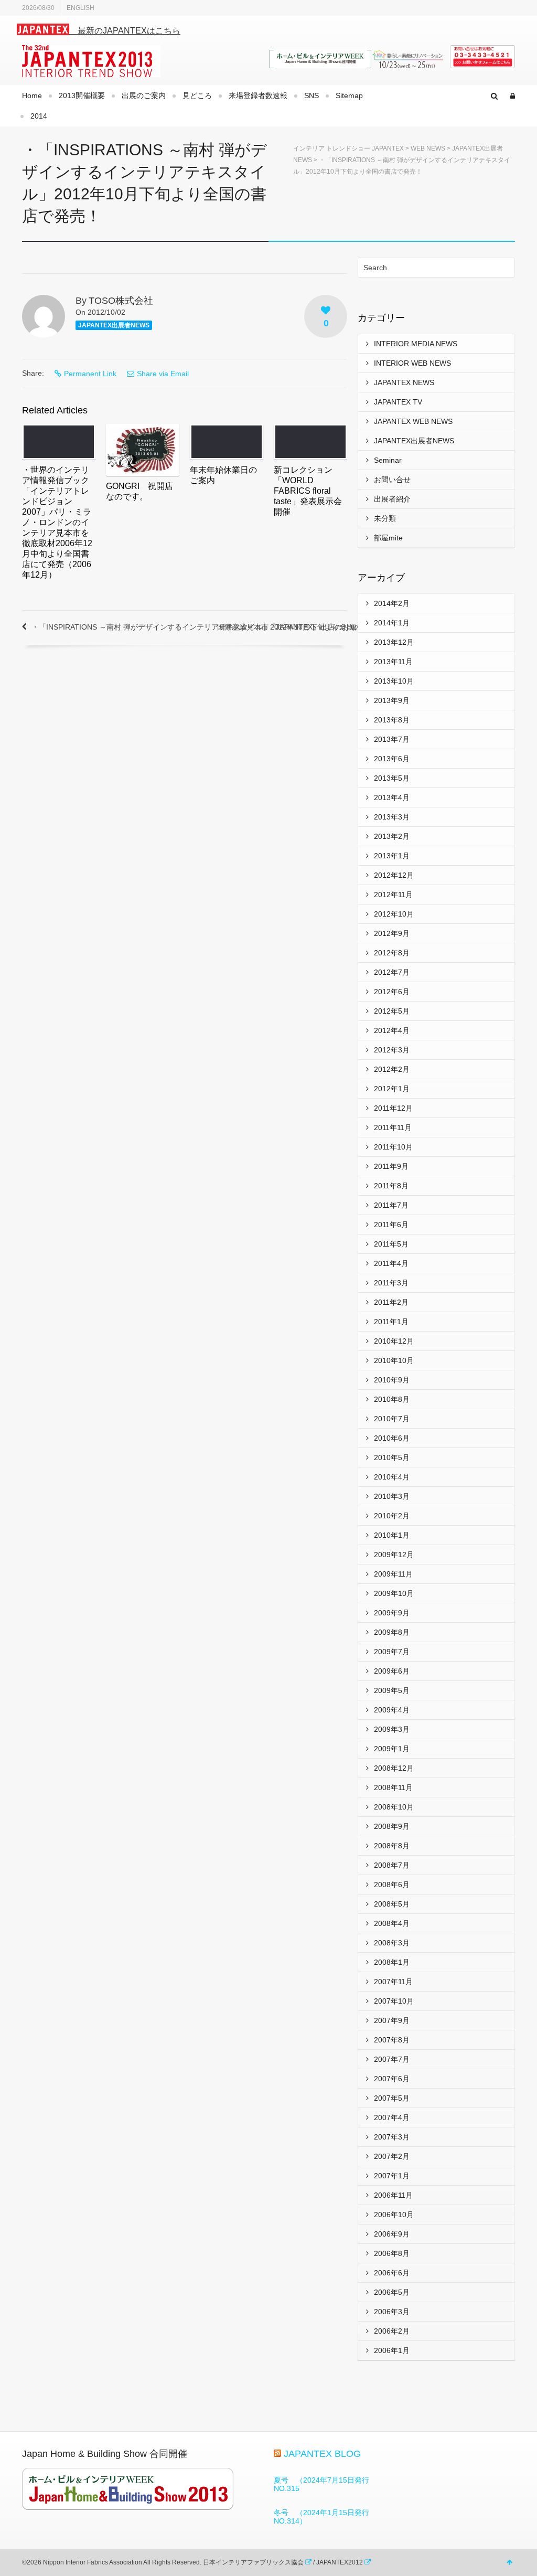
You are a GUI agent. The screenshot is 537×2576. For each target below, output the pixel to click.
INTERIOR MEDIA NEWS (416, 344)
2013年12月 (394, 642)
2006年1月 (392, 2350)
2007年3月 (392, 2137)
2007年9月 (392, 2020)
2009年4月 (392, 1710)
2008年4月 (392, 1923)
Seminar (388, 460)
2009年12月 (394, 1555)
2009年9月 (392, 1613)
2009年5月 (392, 1690)
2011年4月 (391, 1263)
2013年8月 (392, 720)
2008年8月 (392, 1846)
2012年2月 (392, 1069)
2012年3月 (392, 1050)
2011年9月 (391, 1166)
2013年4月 (392, 797)
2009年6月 (392, 1671)
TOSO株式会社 (121, 301)
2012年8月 (392, 953)
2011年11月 (393, 1127)
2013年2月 (392, 836)
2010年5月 (392, 1457)
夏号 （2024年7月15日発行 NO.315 (325, 2484)
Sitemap (349, 95)
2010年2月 (392, 1516)
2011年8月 (391, 1186)
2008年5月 (392, 1904)
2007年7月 (392, 2059)
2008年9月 (392, 1826)
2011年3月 (391, 1283)
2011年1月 (391, 1322)
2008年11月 (393, 1787)
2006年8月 (392, 2253)
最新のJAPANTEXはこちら (125, 31)
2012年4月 (392, 1030)
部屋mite (388, 538)
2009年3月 (392, 1729)
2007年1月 (392, 2176)
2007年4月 (392, 2117)
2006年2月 (392, 2331)
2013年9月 (392, 700)
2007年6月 (392, 2079)
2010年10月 (394, 1360)
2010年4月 (392, 1477)
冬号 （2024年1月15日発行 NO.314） (325, 2517)
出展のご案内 (144, 95)
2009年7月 (392, 1652)
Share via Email (163, 374)
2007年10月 (394, 2001)
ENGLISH (80, 8)
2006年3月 (392, 2312)
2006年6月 (392, 2273)
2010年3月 (392, 1496)
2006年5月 (392, 2292)
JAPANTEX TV (398, 402)
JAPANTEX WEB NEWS (413, 421)
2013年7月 (392, 739)
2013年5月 (392, 778)
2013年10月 (394, 681)
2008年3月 (392, 1943)
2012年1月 (392, 1089)
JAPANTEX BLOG (322, 2454)
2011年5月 (391, 1244)
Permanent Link (90, 374)
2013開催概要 (82, 95)
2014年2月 (392, 603)
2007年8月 (392, 2040)
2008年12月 (394, 1768)
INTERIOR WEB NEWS (412, 363)
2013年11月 (393, 662)
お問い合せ (392, 480)
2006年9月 (392, 2234)
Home (32, 95)
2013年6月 (392, 759)
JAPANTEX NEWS (404, 382)
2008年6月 (392, 1885)
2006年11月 (393, 2195)
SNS (312, 95)
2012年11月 (393, 895)
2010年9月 (392, 1380)
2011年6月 (391, 1225)
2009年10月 (394, 1593)
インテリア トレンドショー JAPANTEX (348, 148)
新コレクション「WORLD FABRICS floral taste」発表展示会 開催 (312, 491)
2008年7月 (392, 1865)
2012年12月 (394, 875)
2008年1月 (392, 1962)
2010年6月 (392, 1438)
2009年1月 (392, 1749)
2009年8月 (392, 1632)
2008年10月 (394, 1807)
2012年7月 (392, 972)
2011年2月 (391, 1302)
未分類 (385, 518)
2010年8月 (392, 1399)
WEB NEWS (428, 148)
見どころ (197, 95)
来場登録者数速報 (258, 95)
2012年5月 (392, 1011)
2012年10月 (394, 914)
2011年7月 (391, 1205)
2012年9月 (392, 933)
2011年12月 (393, 1108)
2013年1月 (392, 856)
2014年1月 (392, 623)
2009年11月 (393, 1574)
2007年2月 (392, 2156)
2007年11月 (393, 1982)
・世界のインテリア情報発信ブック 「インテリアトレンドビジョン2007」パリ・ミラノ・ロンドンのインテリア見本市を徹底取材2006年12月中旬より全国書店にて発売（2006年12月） (60, 522)
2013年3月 (392, 817)
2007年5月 (392, 2098)
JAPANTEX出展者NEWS (114, 325)
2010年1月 (392, 1535)
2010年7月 (392, 1419)
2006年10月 (394, 2215)
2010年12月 (394, 1341)
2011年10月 (393, 1147)
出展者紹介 (392, 499)
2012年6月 (392, 992)
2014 (39, 116)
